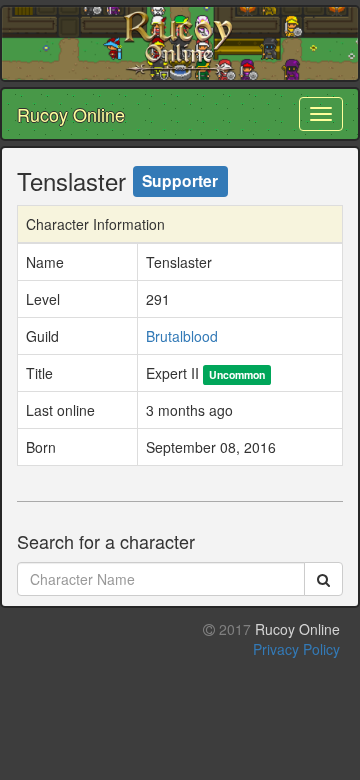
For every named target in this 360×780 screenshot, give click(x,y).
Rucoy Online (71, 114)
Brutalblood (182, 336)
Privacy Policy (296, 649)
